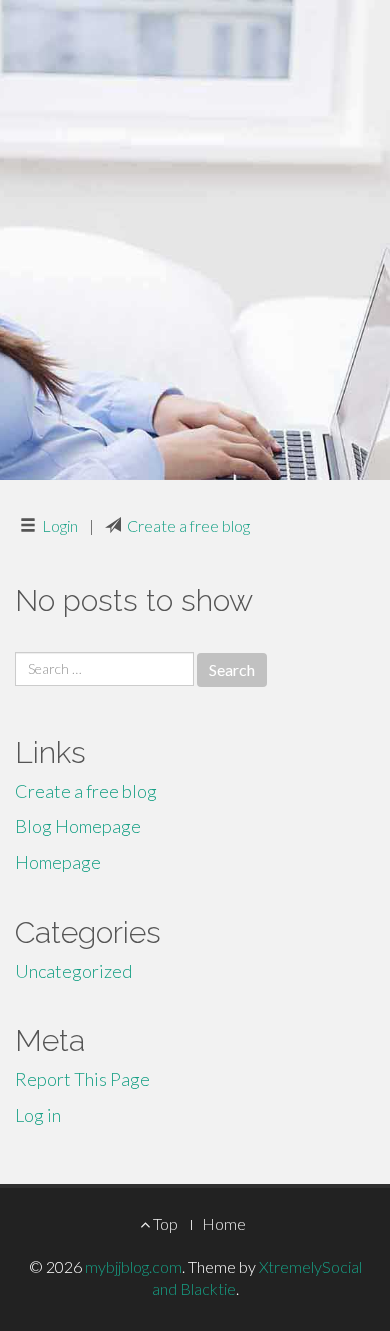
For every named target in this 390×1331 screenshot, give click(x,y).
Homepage (58, 862)
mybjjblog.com (133, 1266)
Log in (38, 1115)
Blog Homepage (78, 826)
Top (164, 1223)
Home (224, 1223)
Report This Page (82, 1079)
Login (60, 525)
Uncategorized (73, 971)
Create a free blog (188, 525)
